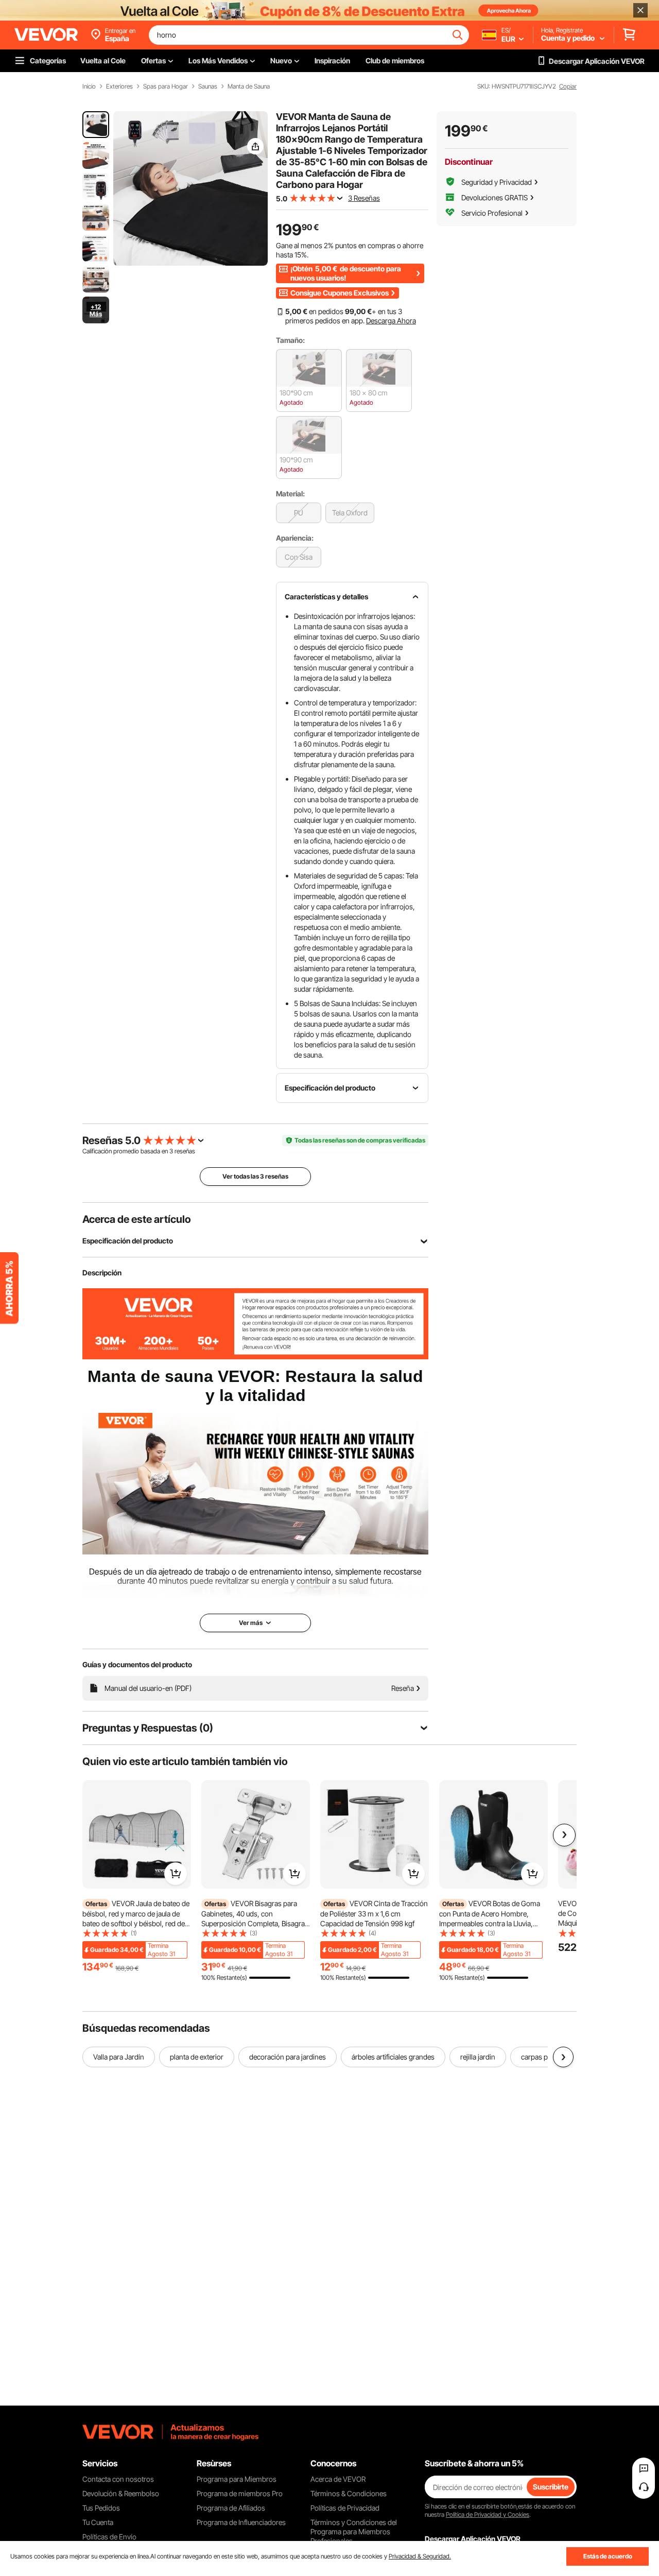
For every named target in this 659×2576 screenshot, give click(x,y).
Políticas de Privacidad (345, 2508)
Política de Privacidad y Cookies (488, 2514)
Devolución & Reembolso (121, 2493)
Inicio (89, 87)
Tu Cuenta (98, 2522)
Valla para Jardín (119, 2057)
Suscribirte (551, 2487)
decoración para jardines (288, 2057)
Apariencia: (295, 538)
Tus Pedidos (101, 2508)
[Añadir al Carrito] (176, 1874)
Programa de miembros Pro (240, 2493)
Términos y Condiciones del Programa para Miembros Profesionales (354, 2531)
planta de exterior (197, 2057)
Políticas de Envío (109, 2537)
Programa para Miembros (237, 2479)
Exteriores (119, 87)
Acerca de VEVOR (338, 2479)
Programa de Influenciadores (241, 2522)
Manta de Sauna (249, 87)
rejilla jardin (478, 2057)
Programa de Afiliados (231, 2508)
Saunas (208, 87)
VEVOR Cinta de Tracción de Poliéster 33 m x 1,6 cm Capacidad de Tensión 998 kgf (374, 1913)
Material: (290, 494)
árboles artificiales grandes (393, 2057)
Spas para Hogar (166, 87)
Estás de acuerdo (608, 2556)
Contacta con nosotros (118, 2479)
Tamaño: (290, 340)
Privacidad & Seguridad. (420, 2556)
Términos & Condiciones (349, 2493)
